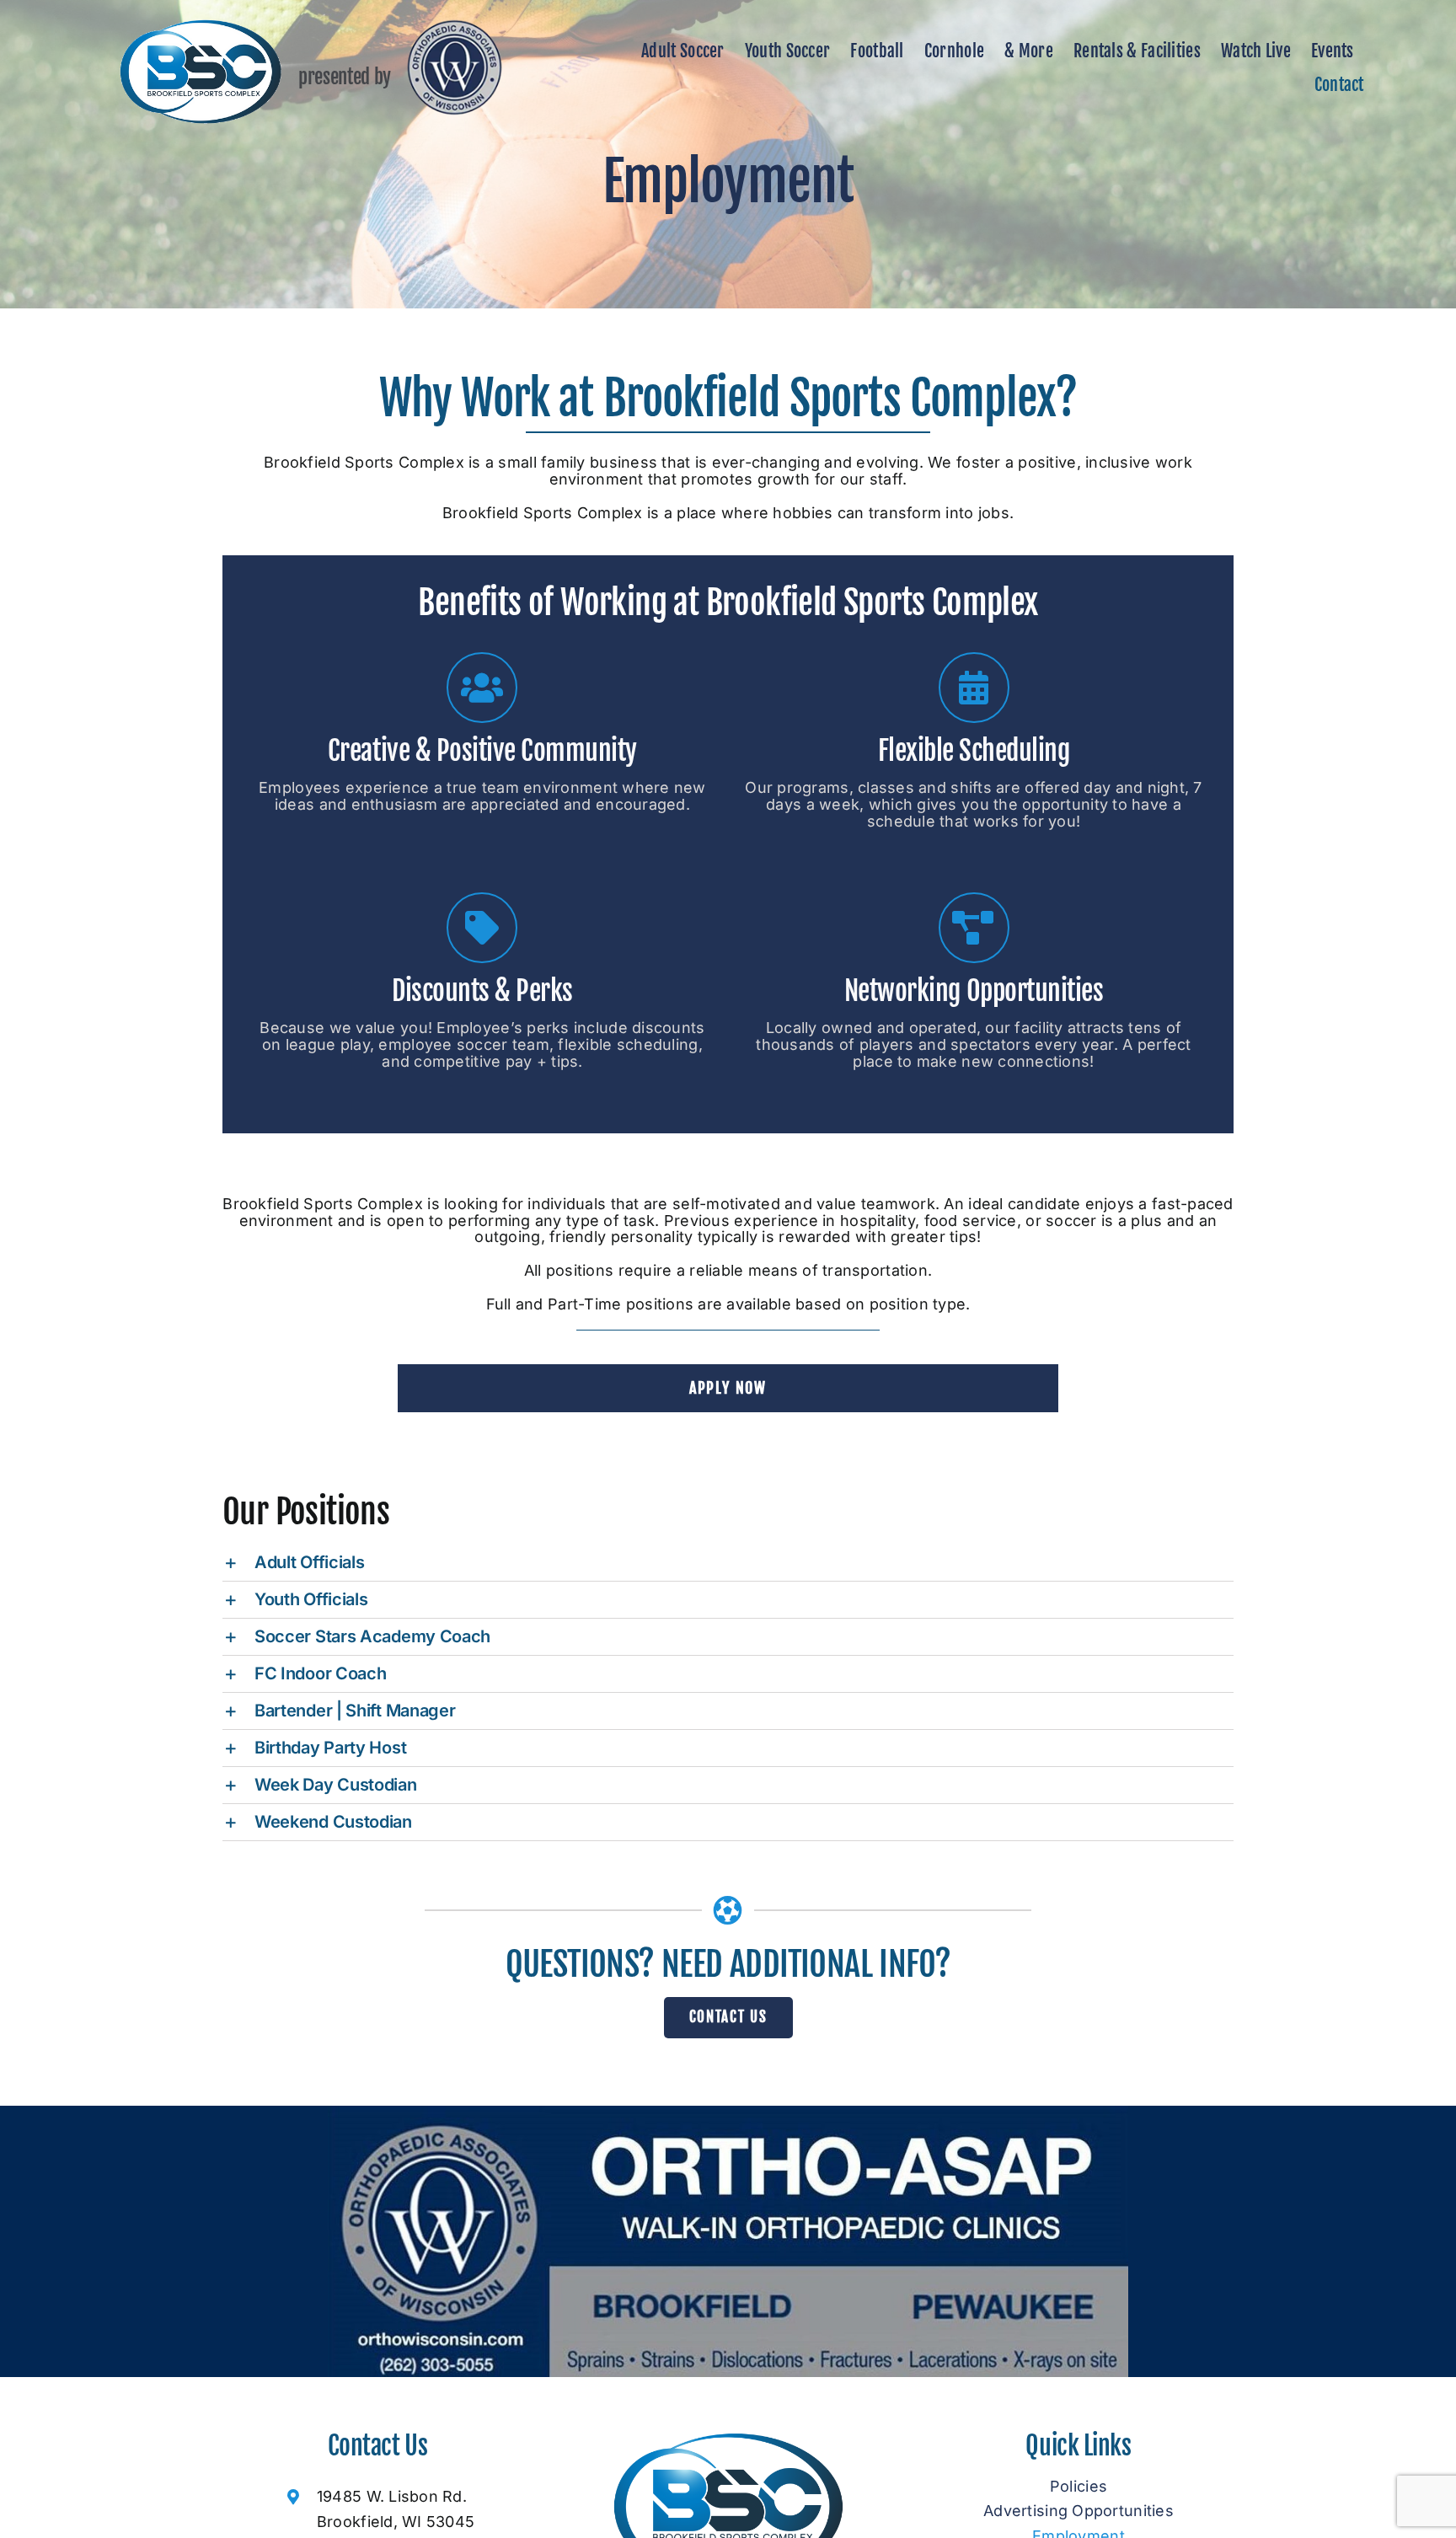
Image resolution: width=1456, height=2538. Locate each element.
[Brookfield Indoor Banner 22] (728, 2113)
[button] (728, 1563)
